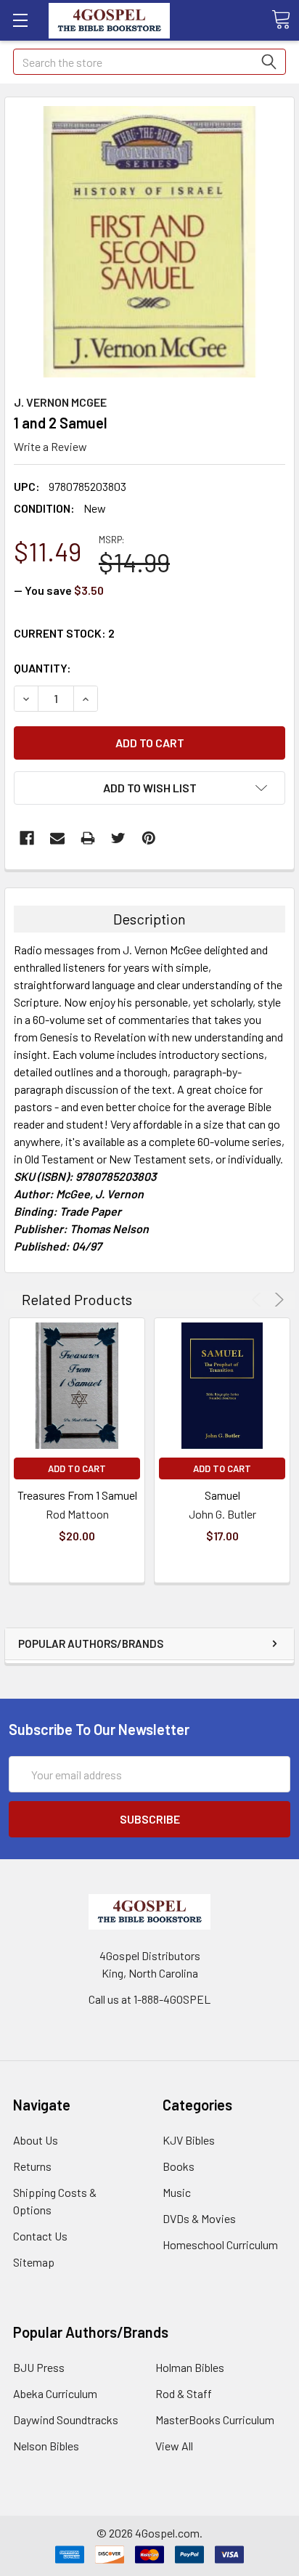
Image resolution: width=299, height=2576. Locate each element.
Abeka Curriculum (55, 2393)
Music (177, 2192)
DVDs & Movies (199, 2218)
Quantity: (42, 668)
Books (179, 2166)
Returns (32, 2166)
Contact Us (40, 2236)
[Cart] (281, 20)
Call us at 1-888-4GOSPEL (149, 1999)
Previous (259, 1300)
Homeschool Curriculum (220, 2244)
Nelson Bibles (46, 2446)
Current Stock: (64, 633)
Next (277, 1300)
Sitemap (34, 2262)
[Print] (88, 838)
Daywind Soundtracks (66, 2419)
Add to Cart (77, 1468)
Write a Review (50, 446)
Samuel (222, 1495)
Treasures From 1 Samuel (77, 1495)
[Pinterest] (149, 838)
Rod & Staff (184, 2393)
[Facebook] (27, 838)
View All (174, 2446)
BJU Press (39, 2367)
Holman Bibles (190, 2367)
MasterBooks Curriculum (215, 2419)
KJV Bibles (189, 2140)
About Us (36, 2140)
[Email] (57, 838)
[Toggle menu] (20, 20)
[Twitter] (118, 838)
